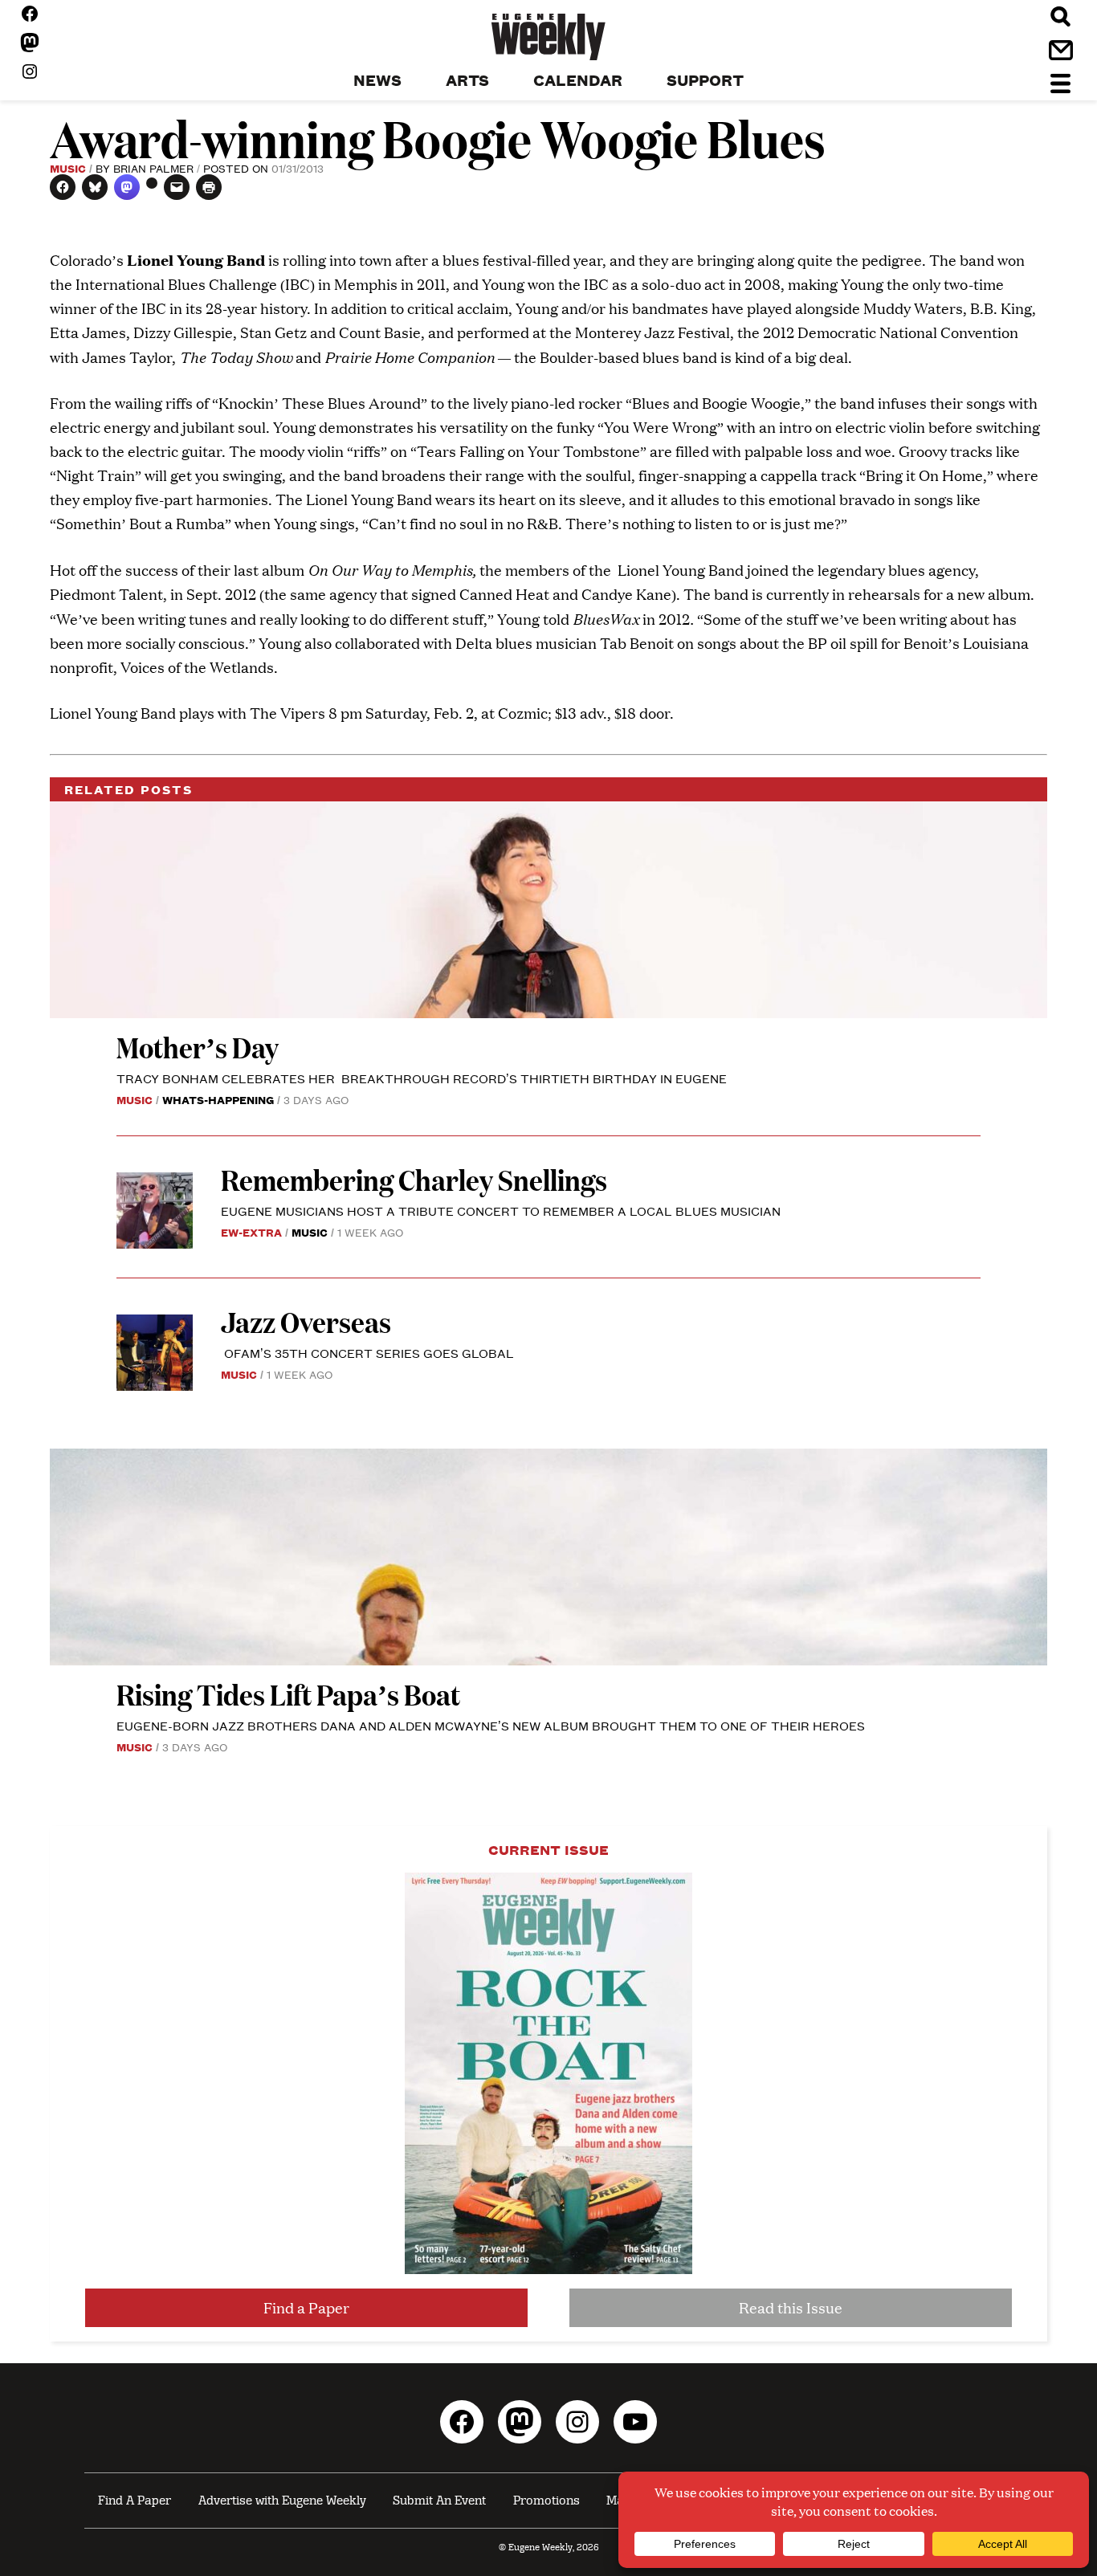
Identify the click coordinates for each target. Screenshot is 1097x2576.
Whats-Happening (218, 1099)
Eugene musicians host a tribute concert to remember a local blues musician (502, 1211)
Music (68, 168)
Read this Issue (791, 2307)
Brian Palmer (153, 168)
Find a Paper (306, 2307)
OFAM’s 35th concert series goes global (367, 1353)
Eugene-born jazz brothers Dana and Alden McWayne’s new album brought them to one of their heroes (491, 1725)
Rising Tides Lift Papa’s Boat (288, 1694)
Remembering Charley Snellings (414, 1179)
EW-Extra (251, 1232)
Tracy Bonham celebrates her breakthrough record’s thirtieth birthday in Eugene (422, 1078)
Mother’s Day (198, 1047)
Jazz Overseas (306, 1321)
